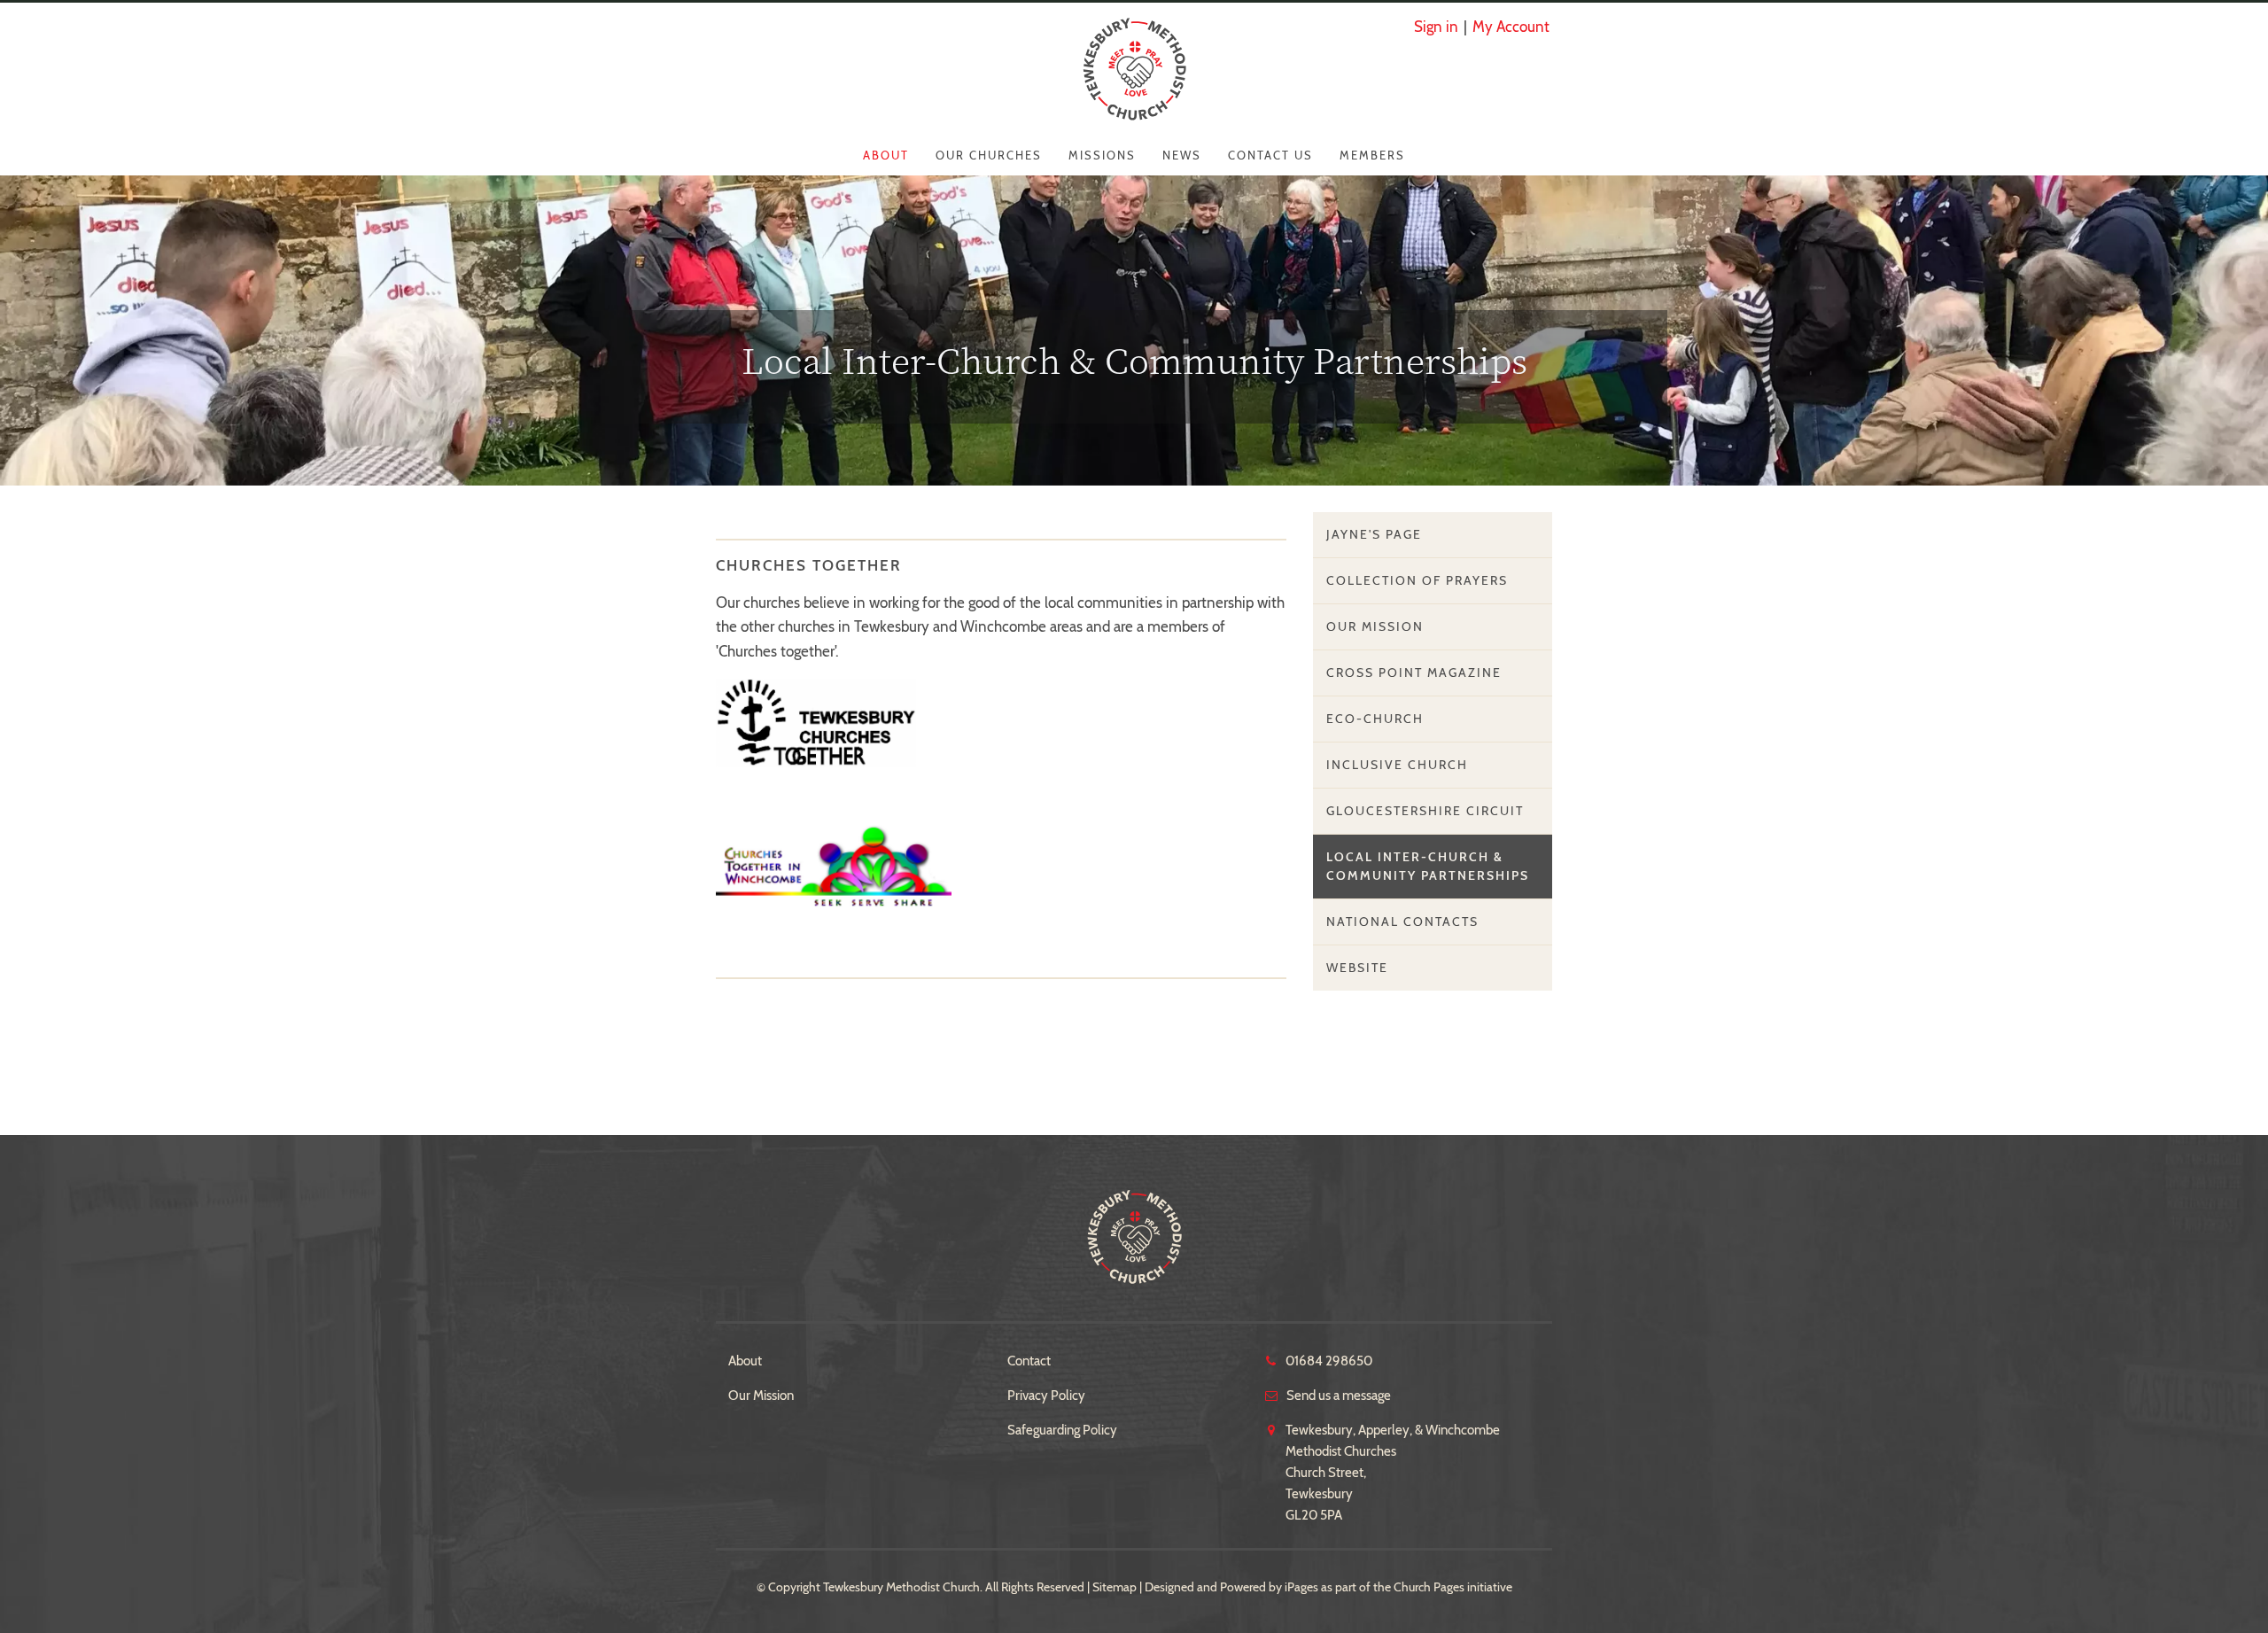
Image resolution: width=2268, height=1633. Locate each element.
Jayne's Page (1374, 534)
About (886, 155)
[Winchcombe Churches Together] (834, 865)
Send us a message (1339, 1396)
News (1182, 155)
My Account (1511, 27)
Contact (1029, 1361)
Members (1372, 155)
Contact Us (1270, 155)
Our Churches (989, 155)
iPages (1301, 1587)
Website (1357, 968)
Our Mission (1375, 626)
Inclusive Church (1397, 765)
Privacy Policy (1046, 1396)
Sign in (1436, 27)
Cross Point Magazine (1414, 673)
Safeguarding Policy (1062, 1430)
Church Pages (1429, 1587)
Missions (1102, 155)
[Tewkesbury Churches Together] (816, 721)
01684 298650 (1329, 1361)
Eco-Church (1375, 719)
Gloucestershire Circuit (1425, 811)
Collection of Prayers (1417, 580)
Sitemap (1115, 1587)
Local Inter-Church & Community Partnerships (1428, 866)
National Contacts (1402, 921)
